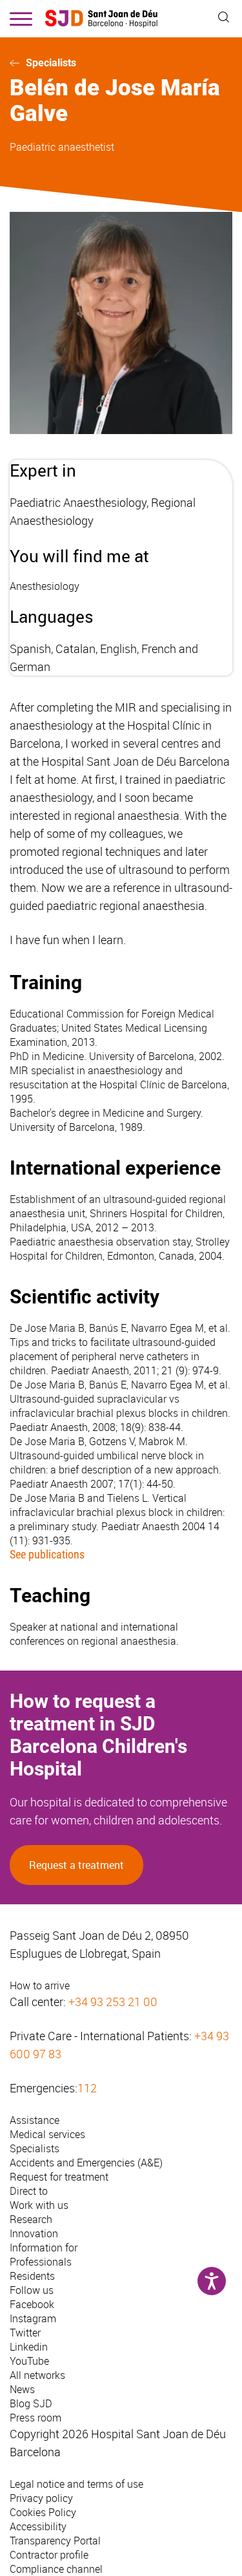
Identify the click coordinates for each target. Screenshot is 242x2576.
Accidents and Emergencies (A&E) (86, 2163)
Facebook (32, 2304)
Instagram (33, 2318)
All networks (37, 2375)
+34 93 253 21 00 (113, 2002)
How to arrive (40, 1985)
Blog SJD (31, 2403)
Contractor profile (49, 2555)
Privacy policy (41, 2498)
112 (87, 2088)
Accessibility (38, 2526)
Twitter (25, 2333)
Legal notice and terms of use (76, 2484)
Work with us (39, 2205)
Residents (32, 2276)
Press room (35, 2418)
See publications (47, 1554)
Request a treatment (76, 1865)
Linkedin (29, 2347)
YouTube (29, 2361)
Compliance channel (56, 2569)
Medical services (47, 2134)
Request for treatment (59, 2177)
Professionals (41, 2262)
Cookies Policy (43, 2512)
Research (31, 2219)
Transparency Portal (55, 2541)
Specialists (51, 63)
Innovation (34, 2233)
